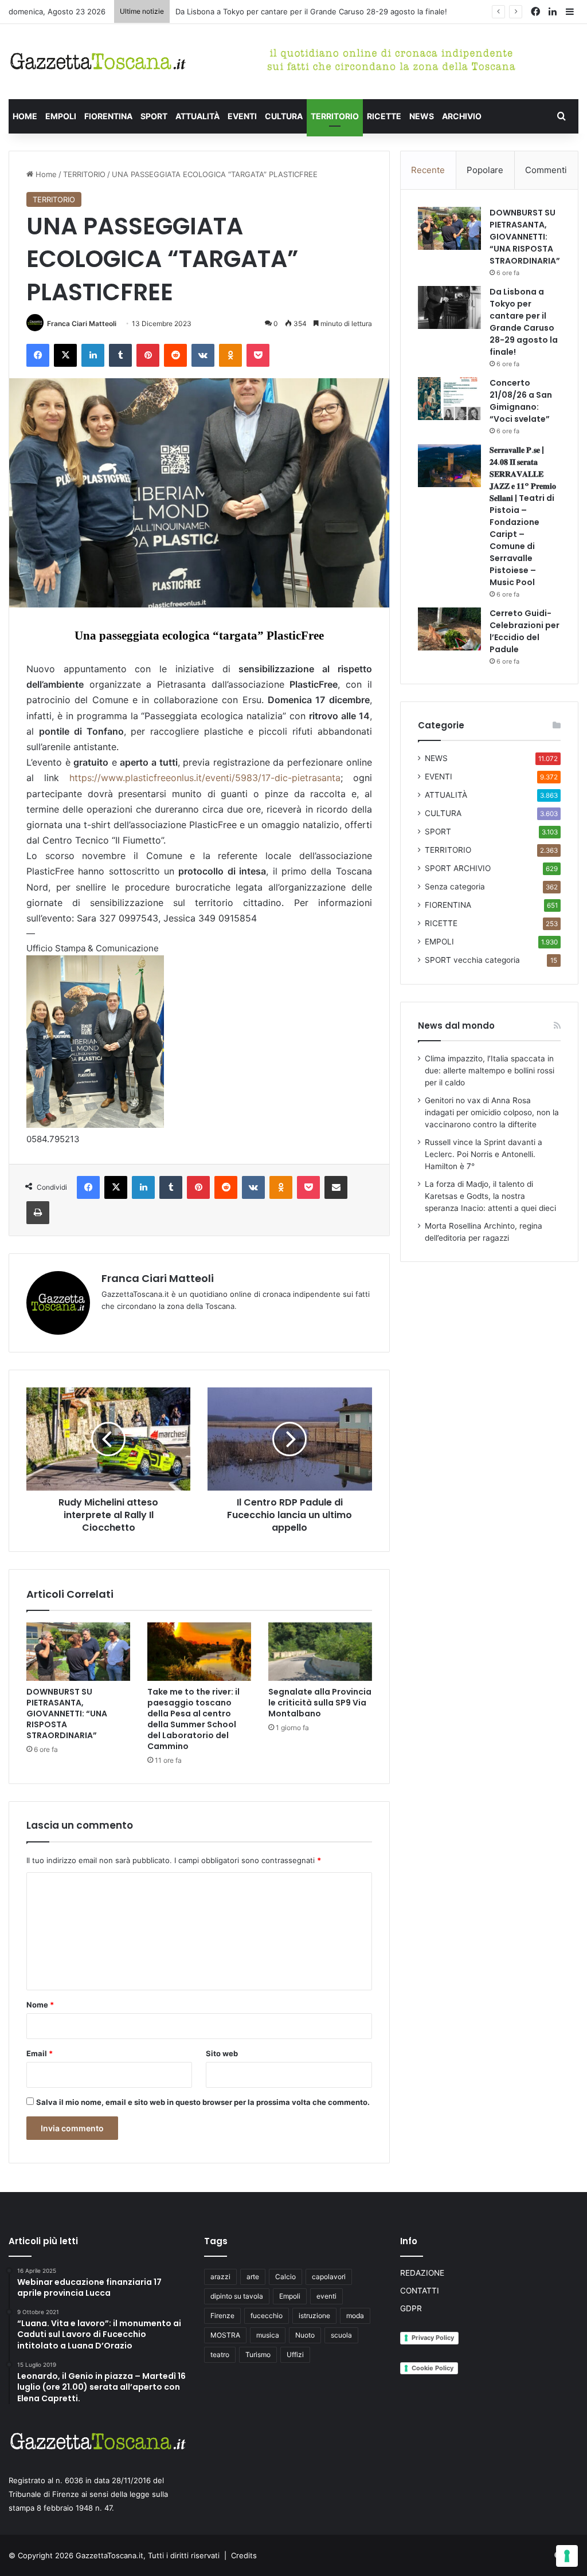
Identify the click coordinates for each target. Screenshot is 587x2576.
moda (355, 2316)
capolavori (329, 2277)
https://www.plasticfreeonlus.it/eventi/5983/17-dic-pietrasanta (205, 778)
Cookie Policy (433, 2368)
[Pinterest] (148, 355)
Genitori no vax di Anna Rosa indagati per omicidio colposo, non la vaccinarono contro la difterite (492, 1112)
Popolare (485, 170)
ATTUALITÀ (197, 116)
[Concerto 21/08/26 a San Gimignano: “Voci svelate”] (449, 399)
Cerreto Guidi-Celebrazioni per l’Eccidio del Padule (525, 631)
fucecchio (267, 2316)
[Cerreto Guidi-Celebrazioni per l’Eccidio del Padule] (449, 629)
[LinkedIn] (93, 355)
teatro (220, 2355)
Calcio (285, 2277)
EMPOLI (61, 116)
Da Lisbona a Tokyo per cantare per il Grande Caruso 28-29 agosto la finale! (524, 322)
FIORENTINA (108, 116)
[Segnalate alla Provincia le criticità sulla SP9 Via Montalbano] (320, 1652)
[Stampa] (38, 1213)
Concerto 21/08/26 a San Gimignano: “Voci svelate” (521, 401)
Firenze (222, 2316)
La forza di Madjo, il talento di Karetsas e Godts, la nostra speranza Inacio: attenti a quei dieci (490, 1196)
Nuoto (305, 2335)
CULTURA (284, 116)
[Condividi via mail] (336, 1187)
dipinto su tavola (237, 2296)
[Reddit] (175, 355)
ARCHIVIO (462, 116)
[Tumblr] (120, 355)
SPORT (154, 116)
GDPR (411, 2308)
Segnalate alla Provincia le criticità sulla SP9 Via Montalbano (320, 1703)
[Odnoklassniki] (230, 355)
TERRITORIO (335, 116)
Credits (244, 2555)
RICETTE (384, 116)
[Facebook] (38, 355)
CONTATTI (420, 2291)
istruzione (314, 2316)
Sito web (222, 2053)
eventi (326, 2296)
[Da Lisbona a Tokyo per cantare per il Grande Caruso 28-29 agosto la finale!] (449, 307)
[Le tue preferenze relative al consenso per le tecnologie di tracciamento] (567, 2556)
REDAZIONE (422, 2273)
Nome (40, 2005)
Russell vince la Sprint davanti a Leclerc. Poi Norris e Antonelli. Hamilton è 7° (484, 1154)
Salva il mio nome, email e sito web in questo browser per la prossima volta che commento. (203, 2102)
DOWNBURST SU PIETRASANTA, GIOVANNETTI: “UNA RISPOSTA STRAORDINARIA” (67, 1714)
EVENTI (242, 116)
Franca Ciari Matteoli (82, 324)
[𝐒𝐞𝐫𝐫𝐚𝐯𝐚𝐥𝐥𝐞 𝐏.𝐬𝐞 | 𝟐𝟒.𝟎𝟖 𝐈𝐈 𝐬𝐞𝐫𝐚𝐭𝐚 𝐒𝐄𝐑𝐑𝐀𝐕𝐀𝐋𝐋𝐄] (449, 466)
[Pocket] (258, 355)
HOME (25, 116)
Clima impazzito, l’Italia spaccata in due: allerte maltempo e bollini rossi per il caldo (490, 1071)
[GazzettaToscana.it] (98, 62)
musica (268, 2335)
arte (253, 2277)
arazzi (220, 2277)
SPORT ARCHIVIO (458, 868)
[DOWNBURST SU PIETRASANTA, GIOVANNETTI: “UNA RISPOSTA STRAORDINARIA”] (78, 1652)
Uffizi (295, 2355)
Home (45, 174)
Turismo (258, 2355)
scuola (341, 2335)
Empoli (290, 2296)
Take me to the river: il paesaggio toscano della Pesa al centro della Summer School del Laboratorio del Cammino (193, 1719)
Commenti (546, 170)
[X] (65, 355)
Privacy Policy (433, 2338)
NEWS (422, 116)
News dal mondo (456, 1026)
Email (40, 2053)
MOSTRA (225, 2335)
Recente (428, 170)
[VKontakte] (203, 355)
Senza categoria (455, 887)
